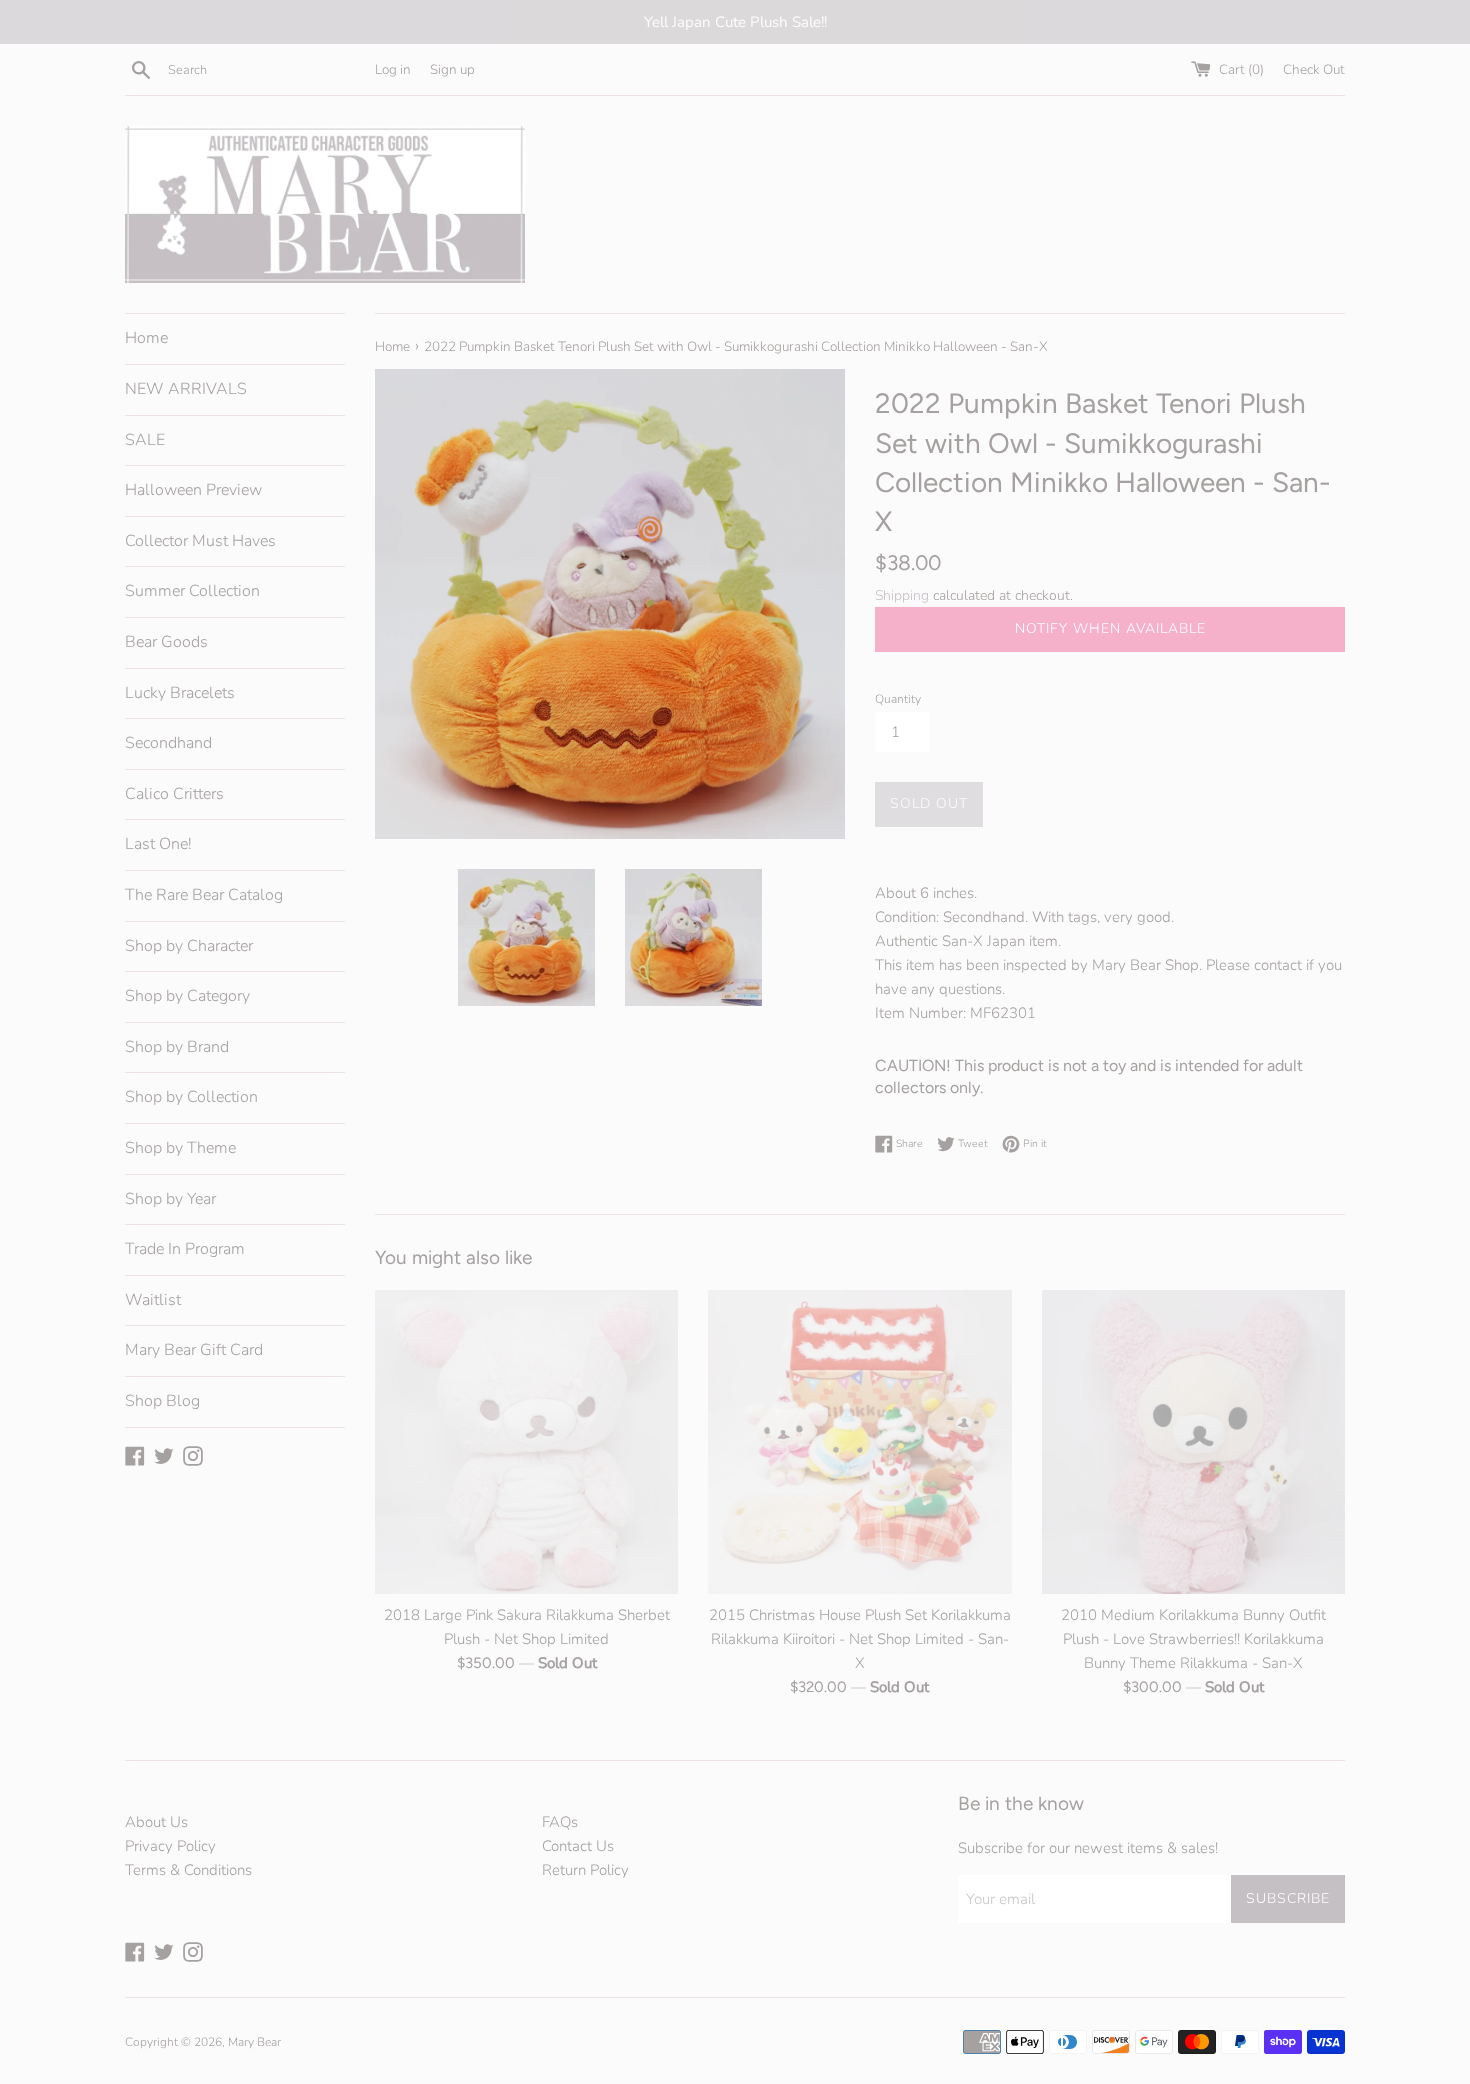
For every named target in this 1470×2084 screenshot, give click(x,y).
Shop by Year (170, 1199)
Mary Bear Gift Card (194, 1350)
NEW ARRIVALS (186, 389)
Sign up (452, 69)
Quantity (898, 699)
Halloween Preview (193, 490)
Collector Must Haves (200, 541)
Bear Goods (166, 642)
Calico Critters (174, 794)
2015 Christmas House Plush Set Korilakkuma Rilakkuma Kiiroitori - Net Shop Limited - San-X (860, 1640)
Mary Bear (254, 2042)
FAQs (560, 1822)
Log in (393, 69)
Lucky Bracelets (180, 693)
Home (146, 338)
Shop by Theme (180, 1148)
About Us (156, 1822)
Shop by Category (187, 996)
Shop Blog (162, 1401)
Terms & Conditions (188, 1870)
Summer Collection (192, 591)
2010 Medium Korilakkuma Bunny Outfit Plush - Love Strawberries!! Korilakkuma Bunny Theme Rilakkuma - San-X (1193, 1640)
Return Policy (585, 1870)
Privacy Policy (170, 1846)
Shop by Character (189, 946)
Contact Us (578, 1846)
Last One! (158, 844)
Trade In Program (185, 1249)
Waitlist (153, 1300)
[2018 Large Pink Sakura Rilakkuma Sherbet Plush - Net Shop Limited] (526, 1441)
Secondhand (168, 743)
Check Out (1314, 69)
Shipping (902, 595)
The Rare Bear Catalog (204, 895)
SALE (145, 440)
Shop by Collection (191, 1097)
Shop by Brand (177, 1047)
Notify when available (1110, 628)
